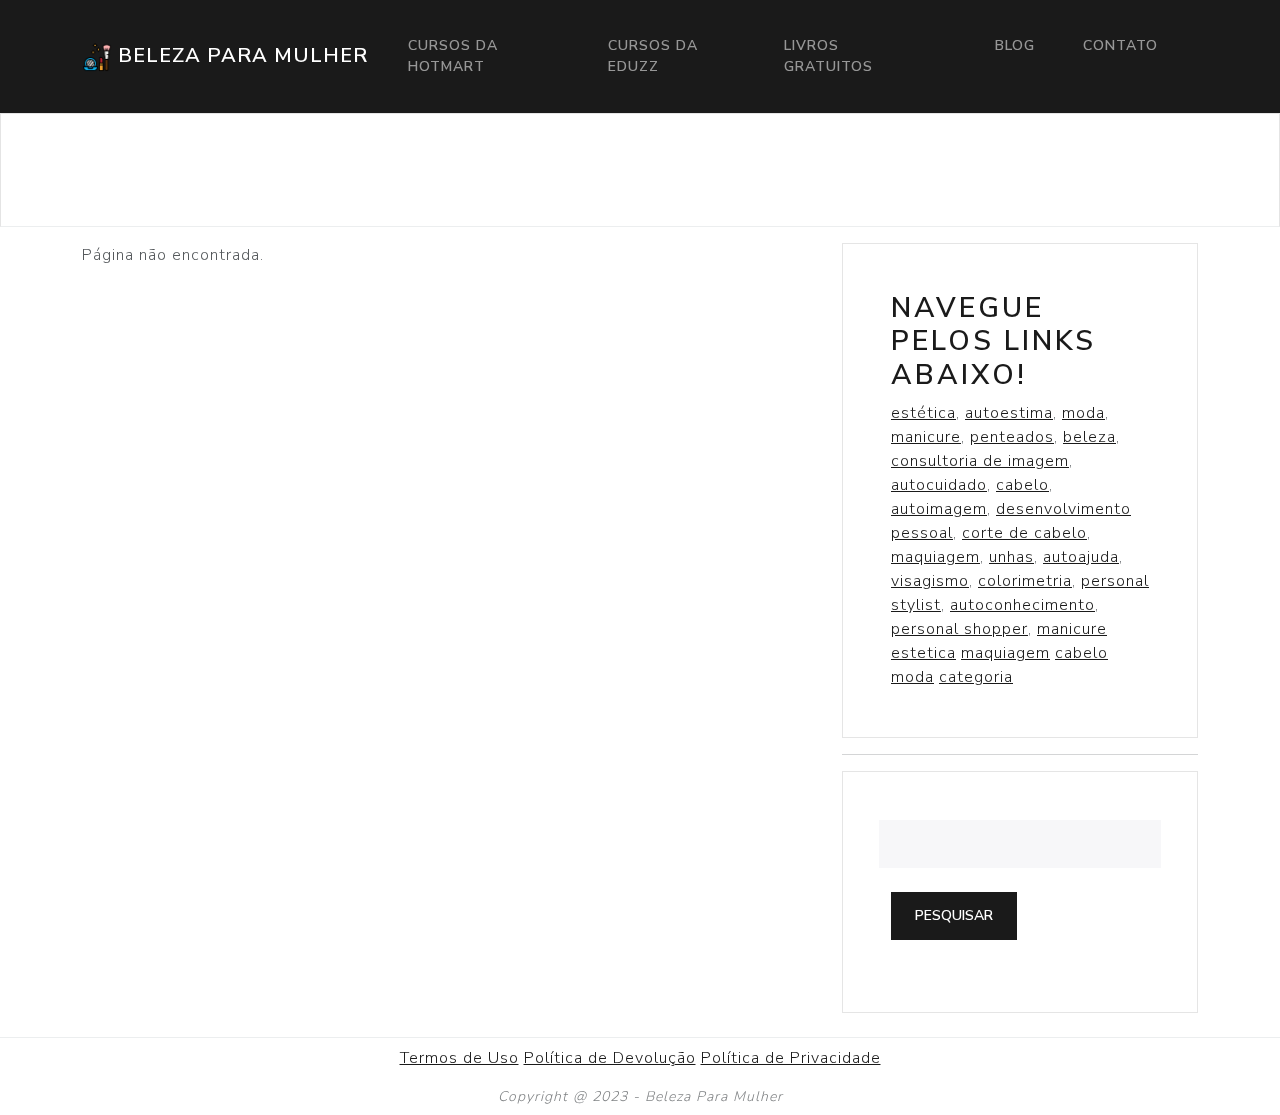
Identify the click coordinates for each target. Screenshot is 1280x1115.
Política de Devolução (610, 1058)
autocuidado (939, 485)
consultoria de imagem (980, 461)
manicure (926, 437)
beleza (1089, 437)
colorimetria (1025, 581)
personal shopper (959, 629)
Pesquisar (954, 915)
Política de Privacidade (791, 1058)
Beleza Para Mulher (240, 55)
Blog (1015, 45)
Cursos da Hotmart (453, 56)
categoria (976, 677)
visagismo (930, 581)
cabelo (1022, 485)
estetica (923, 653)
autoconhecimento (1022, 605)
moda (1083, 413)
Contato (1120, 45)
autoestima (1009, 413)
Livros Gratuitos (828, 56)
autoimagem (939, 509)
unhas (1011, 557)
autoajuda (1081, 557)
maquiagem (935, 557)
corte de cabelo (1024, 533)
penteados (1012, 437)
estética (923, 413)
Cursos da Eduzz (653, 56)
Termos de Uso (459, 1058)
